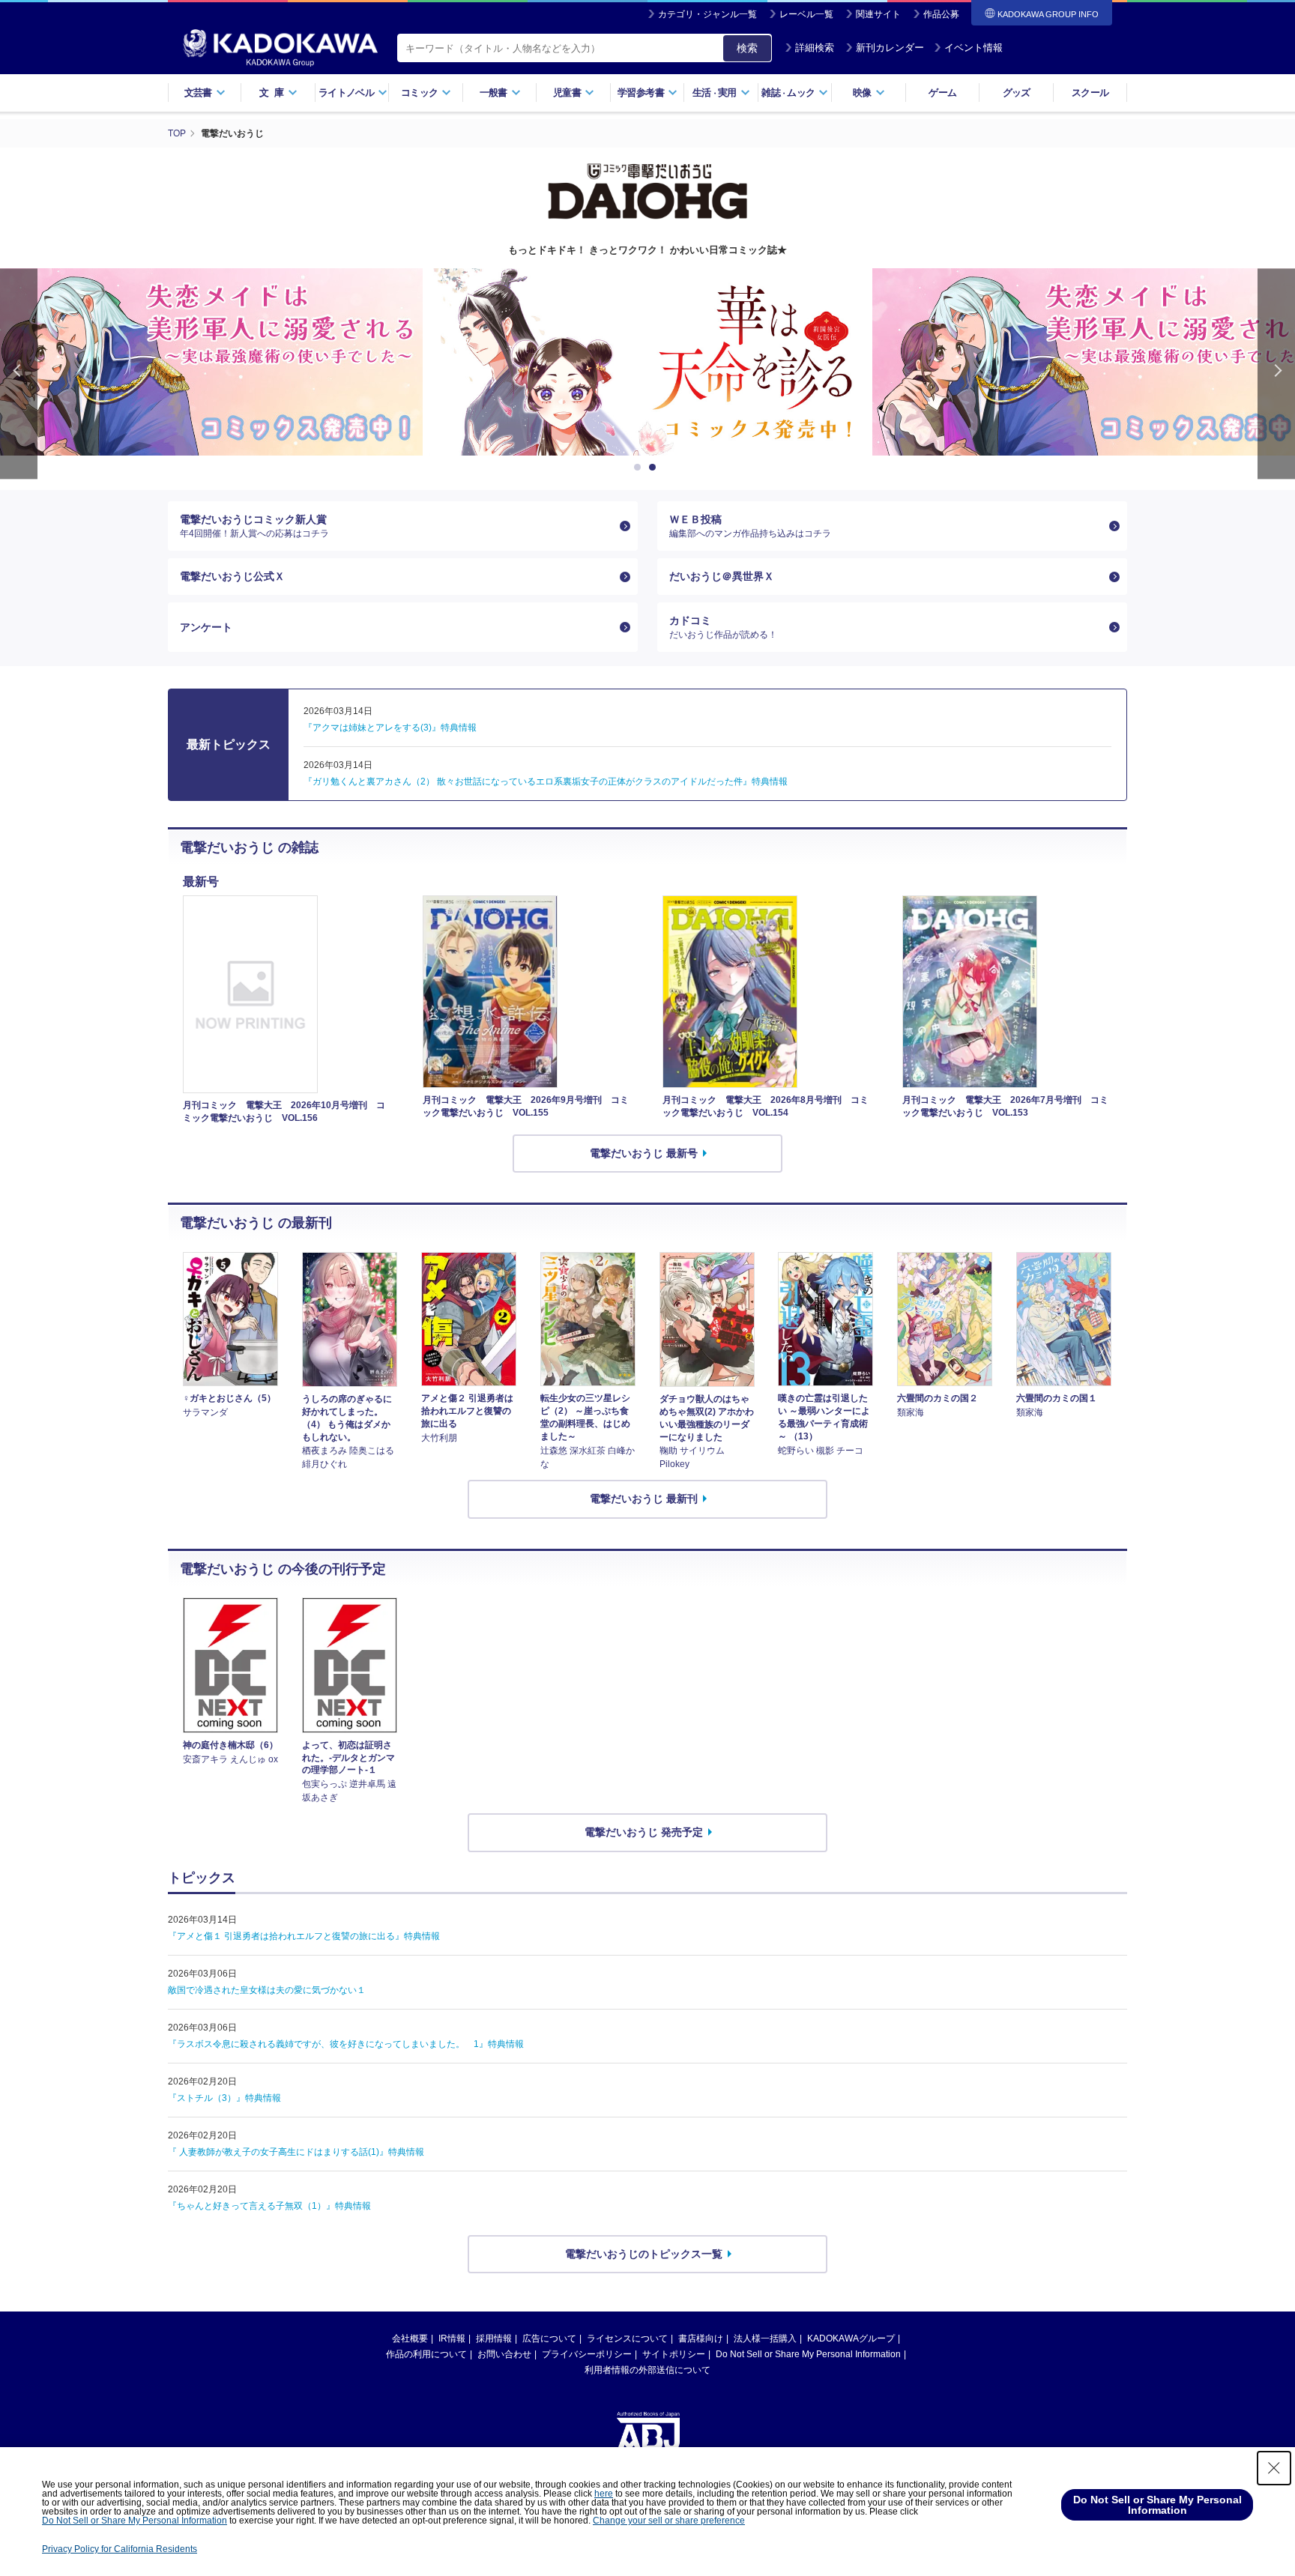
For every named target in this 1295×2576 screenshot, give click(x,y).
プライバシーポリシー (587, 2354)
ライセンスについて (627, 2338)
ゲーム (942, 93)
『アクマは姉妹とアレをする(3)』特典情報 (390, 728)
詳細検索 (815, 48)
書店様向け (701, 2338)
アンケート (206, 627)
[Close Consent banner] (1274, 2468)
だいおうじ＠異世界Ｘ (722, 576)
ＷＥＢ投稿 (750, 526)
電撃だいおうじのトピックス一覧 (644, 2254)
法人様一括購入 (765, 2338)
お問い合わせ (504, 2354)
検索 (747, 48)
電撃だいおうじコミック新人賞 (254, 526)
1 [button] (640, 468)
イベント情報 (973, 48)
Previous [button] (19, 374)
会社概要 (410, 2338)
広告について (549, 2338)
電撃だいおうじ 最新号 (644, 1153)
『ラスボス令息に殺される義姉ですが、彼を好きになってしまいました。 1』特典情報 (346, 2044)
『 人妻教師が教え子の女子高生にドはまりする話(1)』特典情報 (296, 2152)
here (604, 2494)
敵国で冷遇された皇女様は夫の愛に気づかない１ (267, 1990)
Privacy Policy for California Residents (120, 2549)
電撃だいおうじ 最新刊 (644, 1499)
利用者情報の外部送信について (647, 2370)
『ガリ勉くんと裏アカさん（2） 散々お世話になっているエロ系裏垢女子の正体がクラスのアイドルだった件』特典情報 (546, 781)
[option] (647, 362)
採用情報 (494, 2338)
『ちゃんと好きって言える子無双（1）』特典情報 (269, 2206)
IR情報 (452, 2338)
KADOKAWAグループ (851, 2338)
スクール (1090, 93)
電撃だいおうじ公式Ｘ (232, 576)
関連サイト (878, 14)
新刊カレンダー (890, 48)
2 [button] (655, 468)
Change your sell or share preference (669, 2521)
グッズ (1017, 93)
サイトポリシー (674, 2354)
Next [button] (1276, 374)
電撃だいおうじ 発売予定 (644, 1832)
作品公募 (941, 14)
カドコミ (723, 627)
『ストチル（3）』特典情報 (224, 2098)
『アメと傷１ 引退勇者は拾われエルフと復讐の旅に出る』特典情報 (304, 1936)
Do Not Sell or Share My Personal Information (808, 2354)
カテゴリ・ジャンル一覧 (707, 14)
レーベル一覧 (806, 14)
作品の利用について (426, 2354)
